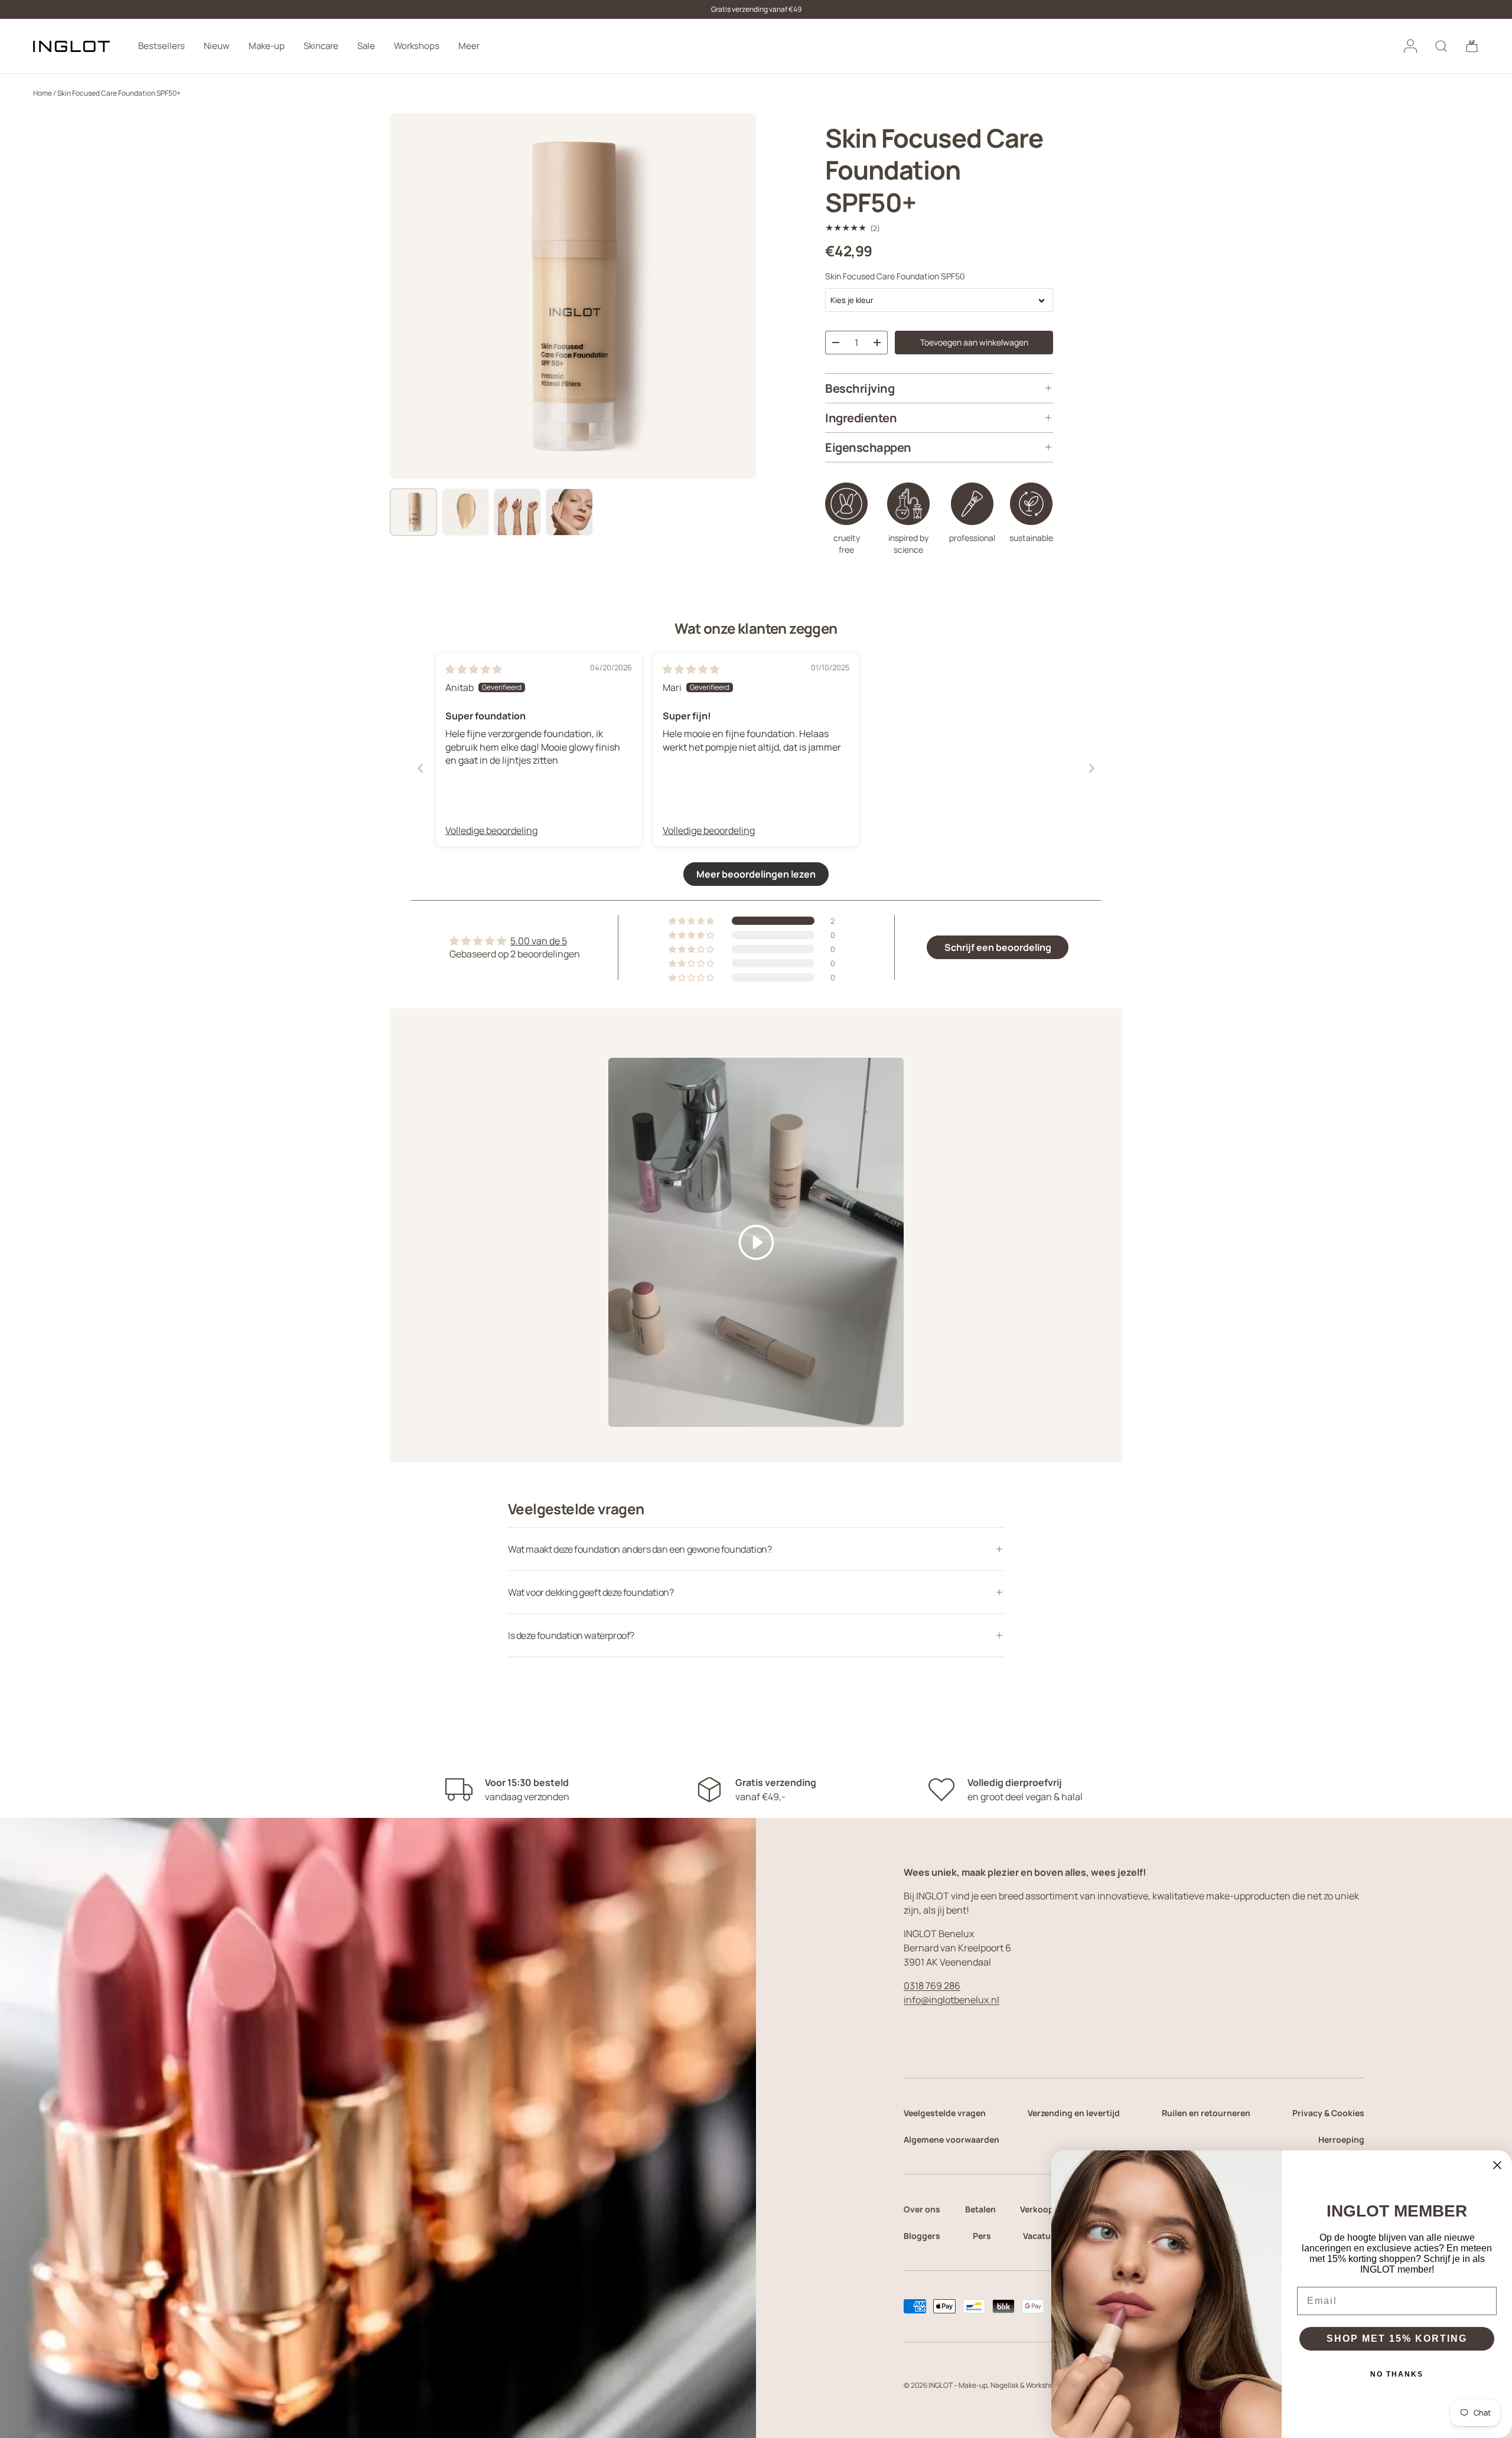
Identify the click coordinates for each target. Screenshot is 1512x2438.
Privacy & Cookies (1328, 2113)
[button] (1472, 46)
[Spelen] (756, 1242)
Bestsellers (162, 46)
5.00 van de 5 (539, 941)
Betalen (980, 2209)
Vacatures (1043, 2236)
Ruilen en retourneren (1206, 2113)
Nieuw (217, 46)
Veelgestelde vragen (945, 2113)
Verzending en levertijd (1074, 2113)
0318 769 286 (932, 1986)
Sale (366, 46)
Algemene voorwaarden (951, 2139)
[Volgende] (737, 296)
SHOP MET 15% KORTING (1397, 2338)
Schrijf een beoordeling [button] (998, 947)
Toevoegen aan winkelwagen (974, 342)
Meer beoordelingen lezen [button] (756, 874)
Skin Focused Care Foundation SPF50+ (119, 93)
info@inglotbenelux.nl (951, 2000)
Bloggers (922, 2236)
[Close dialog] (1497, 2165)
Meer (469, 46)
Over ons (922, 2209)
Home (43, 93)
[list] (573, 296)
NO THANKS (1397, 2374)
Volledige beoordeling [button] (491, 830)
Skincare (321, 46)
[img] (474, 669)
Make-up (267, 46)
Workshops (417, 46)
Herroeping (1341, 2139)
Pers (982, 2236)
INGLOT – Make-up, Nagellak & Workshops (995, 2385)
